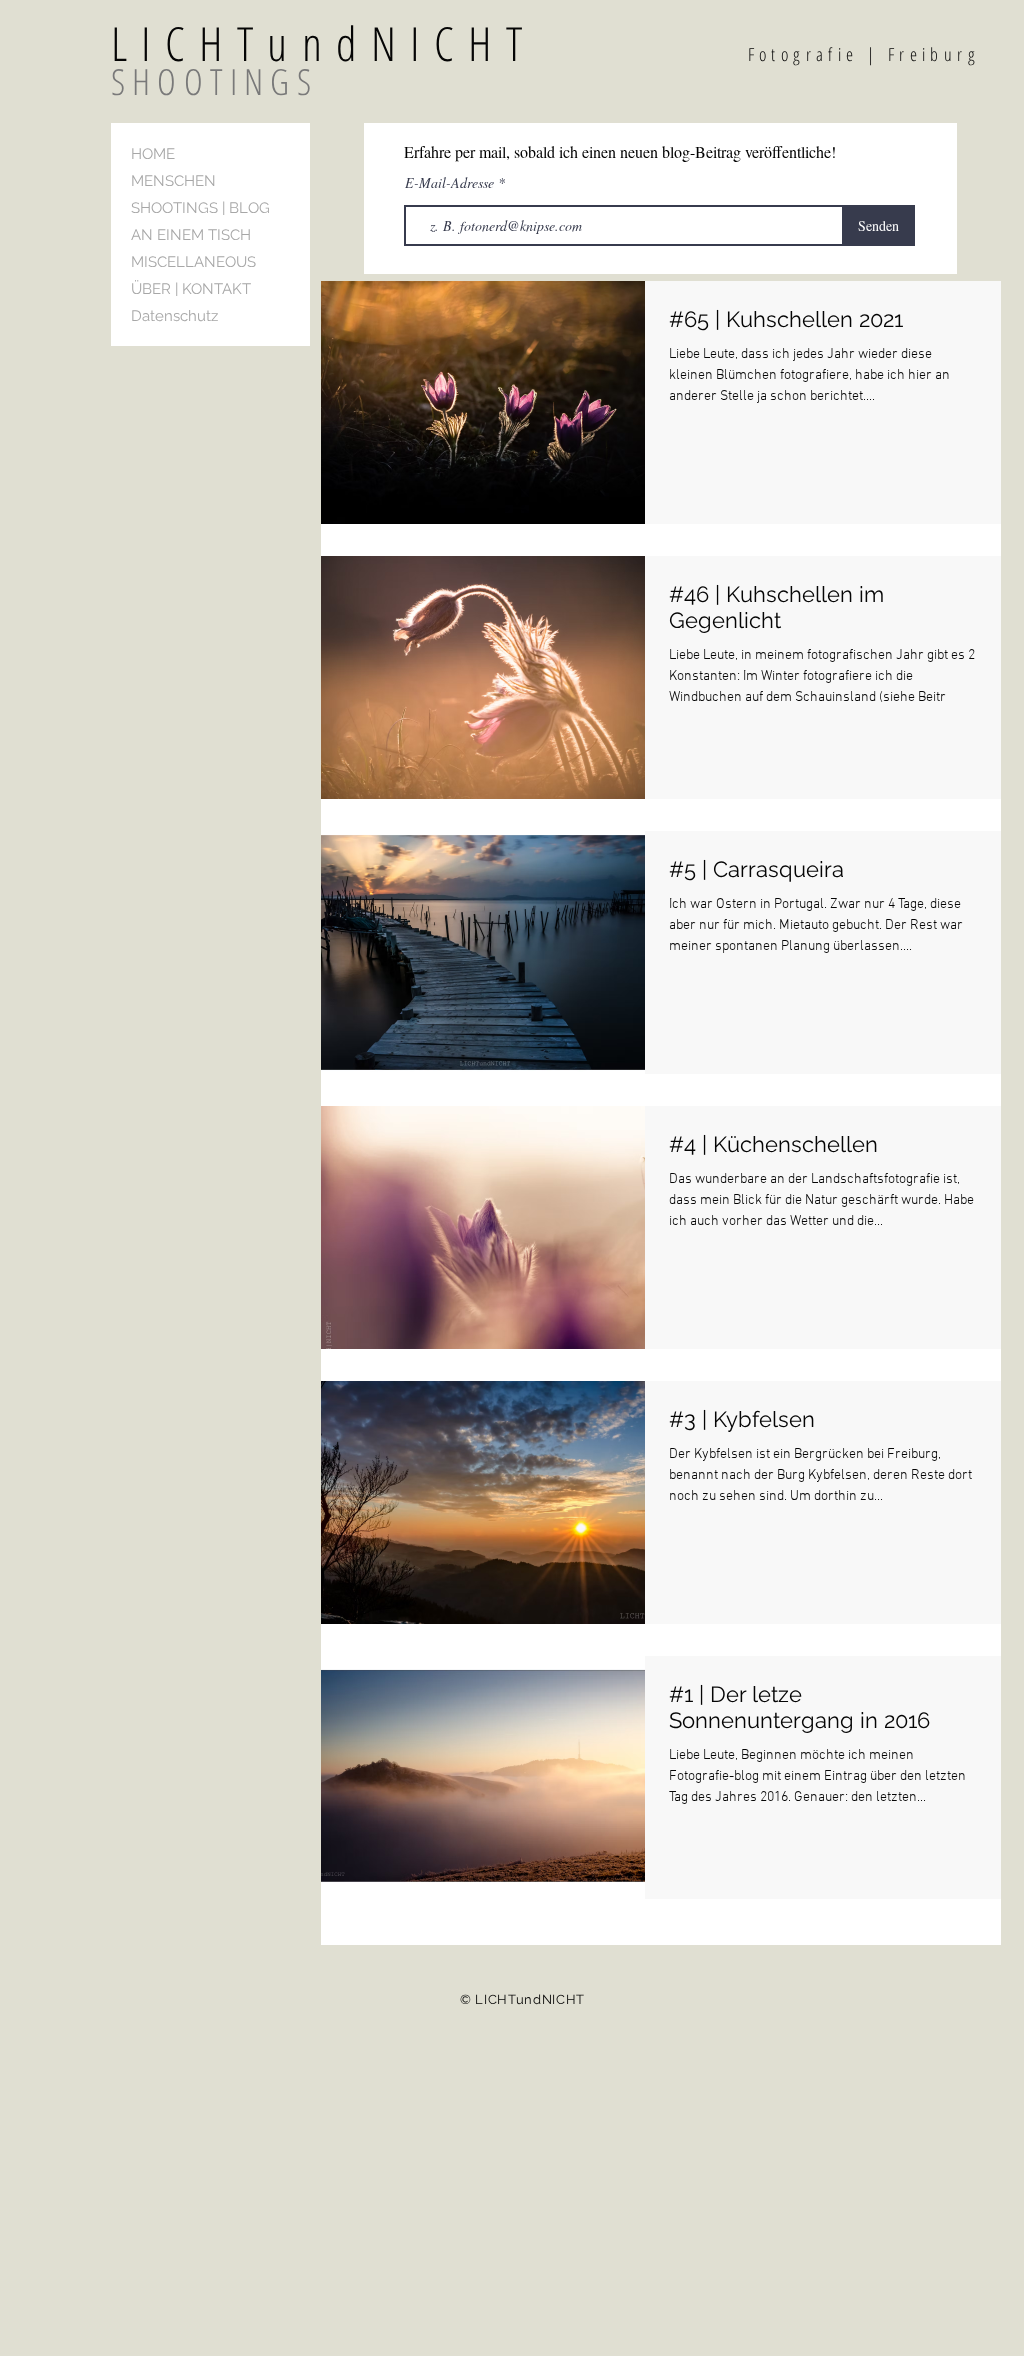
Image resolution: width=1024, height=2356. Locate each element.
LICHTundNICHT (373, 43)
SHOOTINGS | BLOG (200, 208)
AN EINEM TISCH (191, 235)
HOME (153, 154)
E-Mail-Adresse (451, 183)
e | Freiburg (913, 54)
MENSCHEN (173, 181)
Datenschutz (174, 316)
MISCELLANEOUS (193, 262)
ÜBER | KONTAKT (191, 289)
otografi (802, 54)
